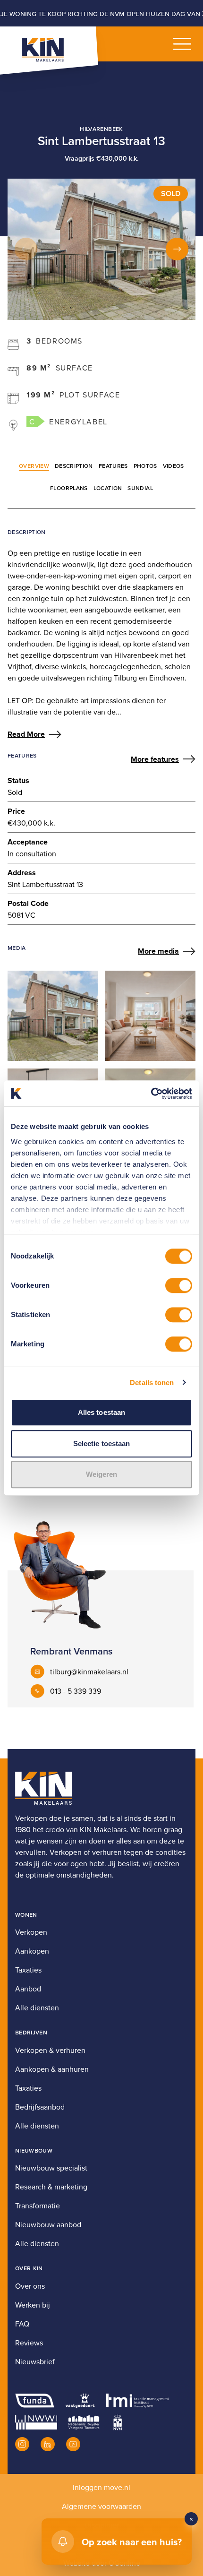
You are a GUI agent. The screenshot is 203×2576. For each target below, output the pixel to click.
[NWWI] (36, 2422)
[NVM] (118, 2422)
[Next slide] (177, 249)
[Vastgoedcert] (80, 2401)
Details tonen (152, 1383)
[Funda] (35, 2401)
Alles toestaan (101, 1412)
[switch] (179, 1285)
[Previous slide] (26, 249)
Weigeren (102, 1474)
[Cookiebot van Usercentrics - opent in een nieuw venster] (151, 1094)
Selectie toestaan (102, 1443)
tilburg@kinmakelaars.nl (89, 1671)
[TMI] (138, 2401)
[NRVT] (84, 2422)
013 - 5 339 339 (76, 1691)
